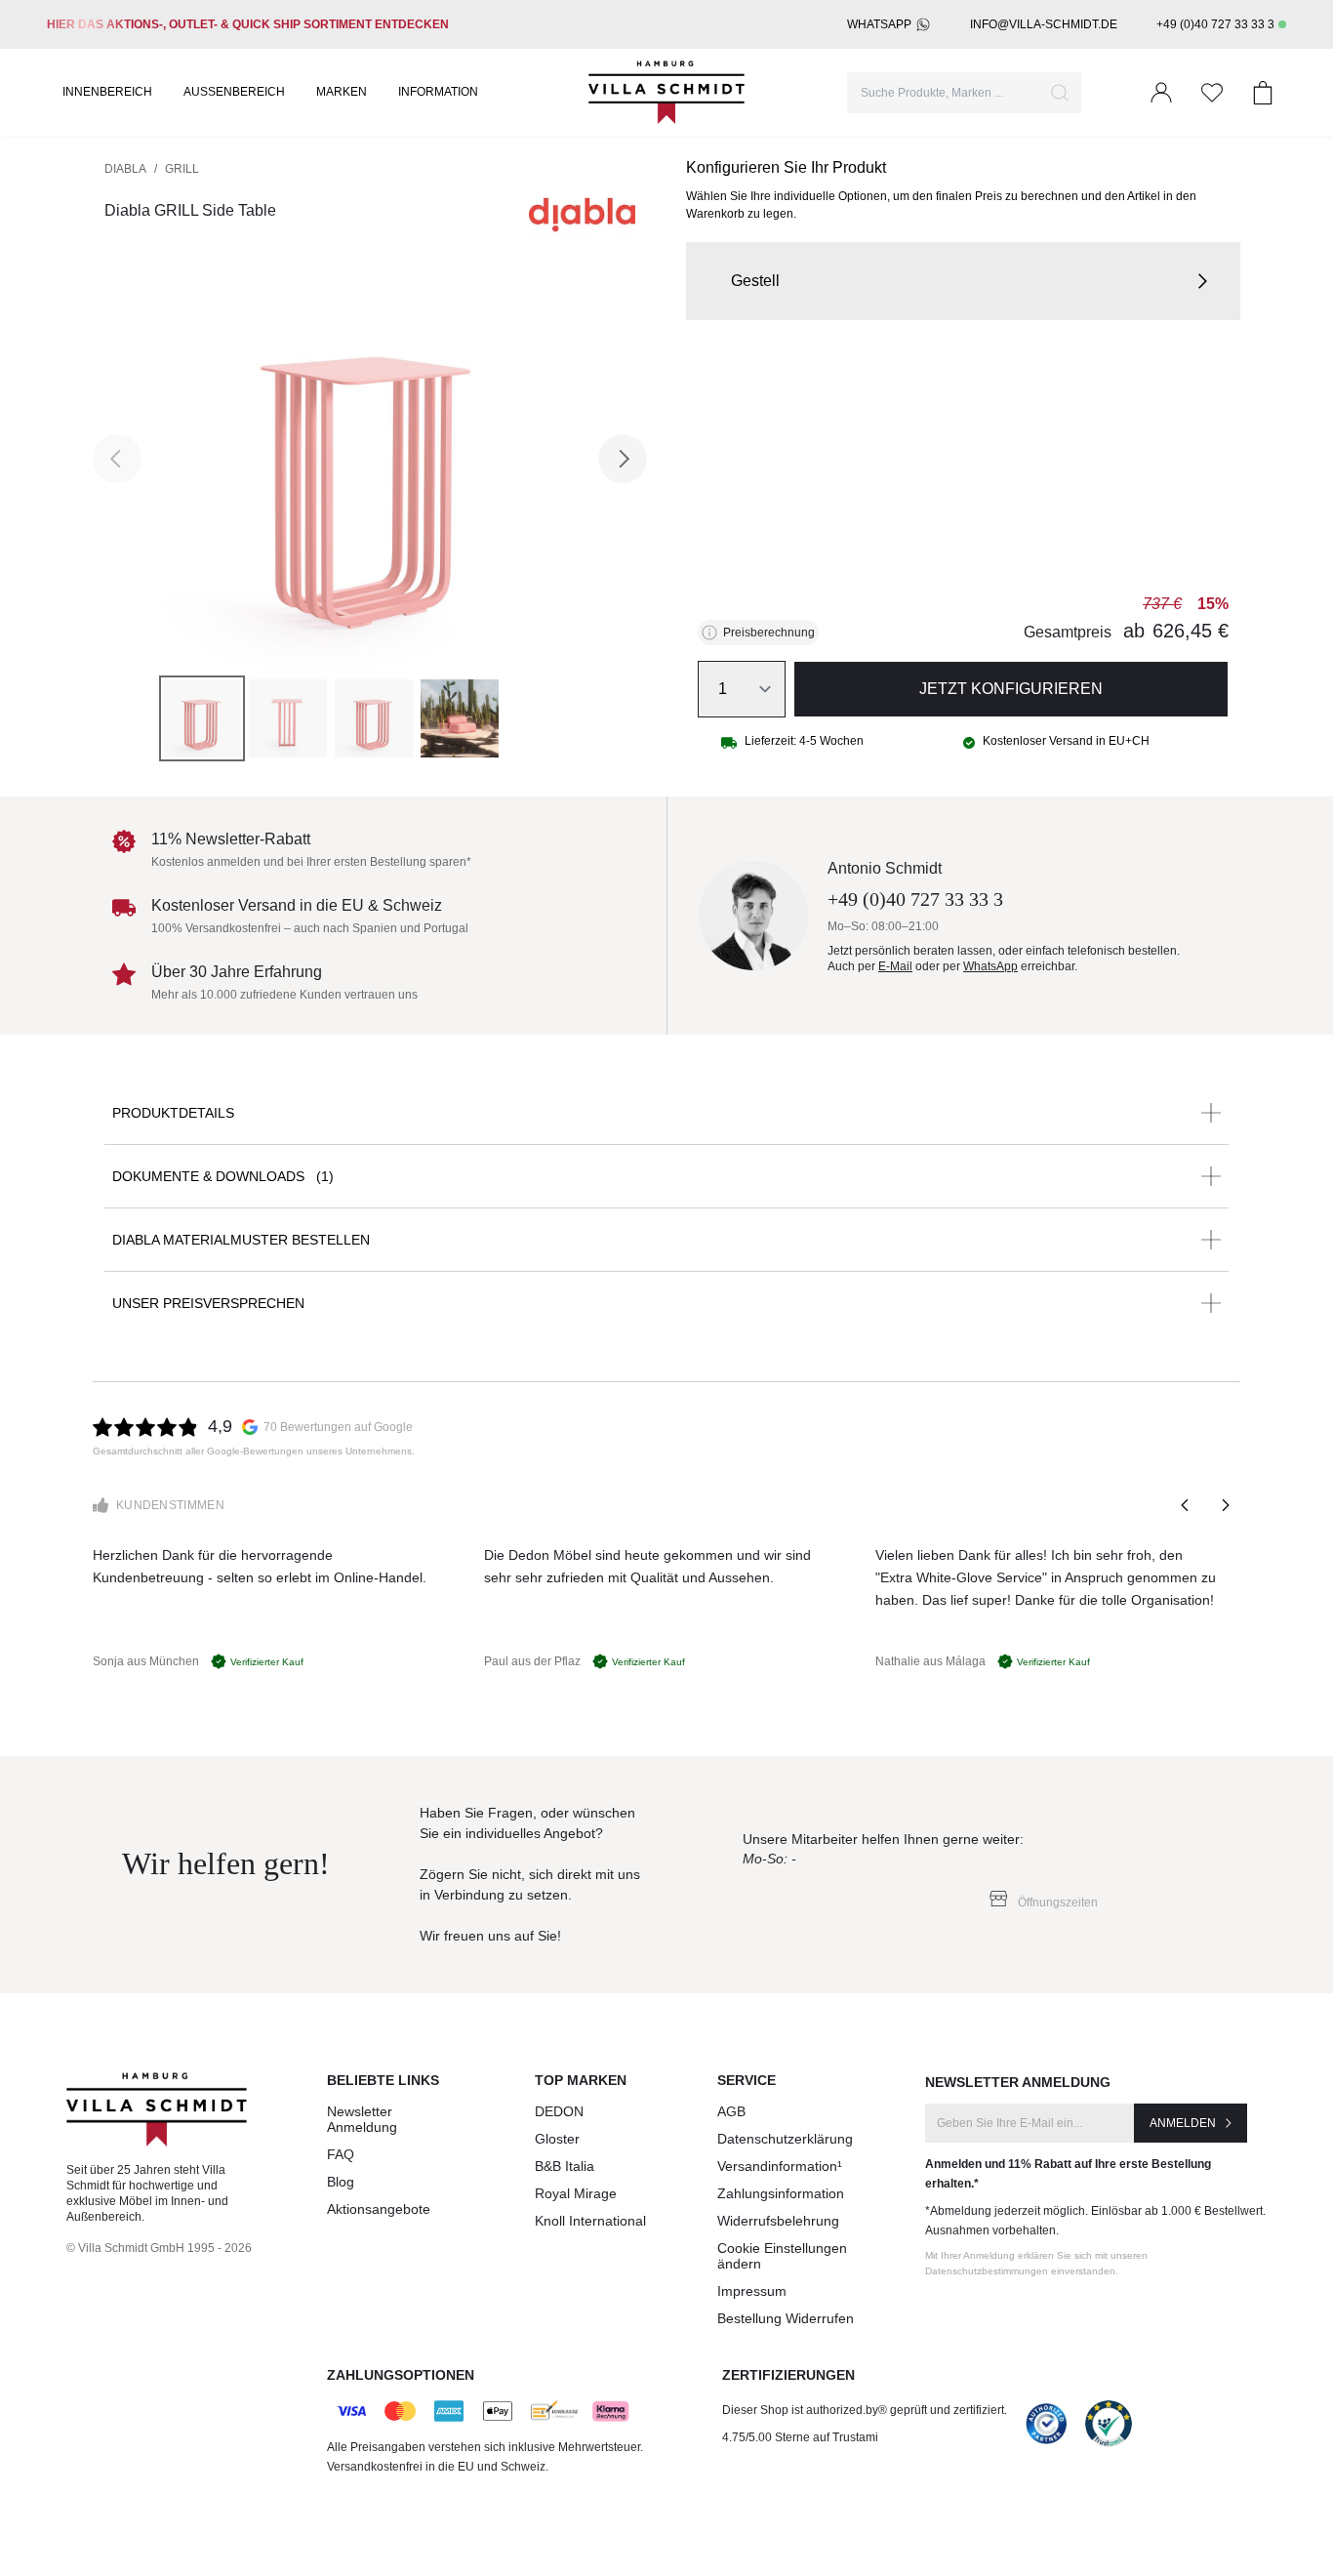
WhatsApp (879, 24)
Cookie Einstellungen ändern (782, 2256)
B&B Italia (565, 2166)
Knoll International (590, 2221)
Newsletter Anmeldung (362, 2119)
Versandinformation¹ (780, 2166)
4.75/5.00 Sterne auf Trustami (800, 2437)
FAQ (341, 2154)
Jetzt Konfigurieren (1011, 689)
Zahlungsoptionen (401, 2375)
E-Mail (895, 966)
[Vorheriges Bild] (117, 459)
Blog (341, 2182)
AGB (731, 2111)
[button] (963, 281)
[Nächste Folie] (1225, 1505)
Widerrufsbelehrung (778, 2221)
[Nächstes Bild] (623, 459)
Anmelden (1183, 2123)
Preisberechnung (769, 633)
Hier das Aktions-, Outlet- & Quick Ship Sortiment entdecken (248, 24)
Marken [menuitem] (342, 92)
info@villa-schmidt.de (1044, 24)
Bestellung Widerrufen (786, 2318)
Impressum (752, 2291)
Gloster (557, 2139)
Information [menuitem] (438, 92)
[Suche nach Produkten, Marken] (1060, 93)
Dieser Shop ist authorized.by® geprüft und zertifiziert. (865, 2410)
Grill (182, 169)
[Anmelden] (1161, 93)
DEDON (559, 2111)
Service (747, 2080)
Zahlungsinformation (781, 2193)
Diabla (125, 169)
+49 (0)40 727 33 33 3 (1215, 24)
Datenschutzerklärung (785, 2139)
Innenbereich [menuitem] (107, 92)
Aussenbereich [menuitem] (234, 92)
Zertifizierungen (788, 2375)
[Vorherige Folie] (1186, 1505)
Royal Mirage (576, 2193)
